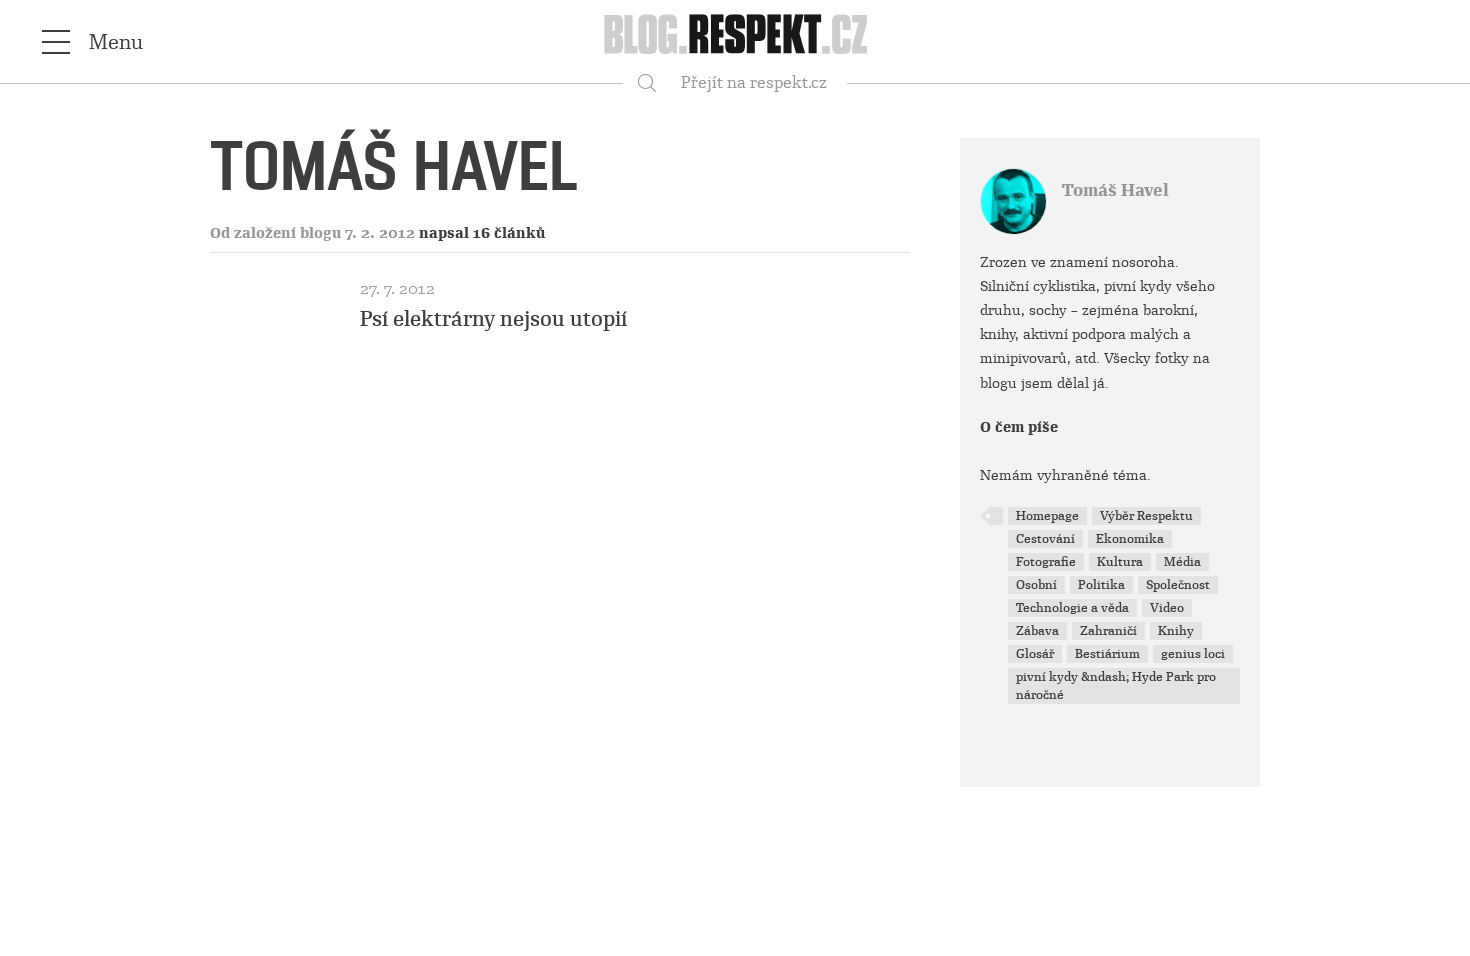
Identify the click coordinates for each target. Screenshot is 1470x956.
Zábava (1037, 631)
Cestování (1045, 539)
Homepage (1047, 516)
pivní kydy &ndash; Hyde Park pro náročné (1116, 686)
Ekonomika (1130, 539)
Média (1182, 562)
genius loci (1193, 654)
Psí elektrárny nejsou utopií (493, 319)
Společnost (1178, 585)
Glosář (1035, 654)
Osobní (1036, 585)
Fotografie (1046, 562)
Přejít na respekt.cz (754, 82)
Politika (1101, 585)
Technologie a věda (1072, 608)
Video (1167, 608)
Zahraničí (1108, 631)
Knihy (1176, 631)
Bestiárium (1107, 654)
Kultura (1120, 562)
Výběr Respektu (1146, 516)
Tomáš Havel (1115, 190)
